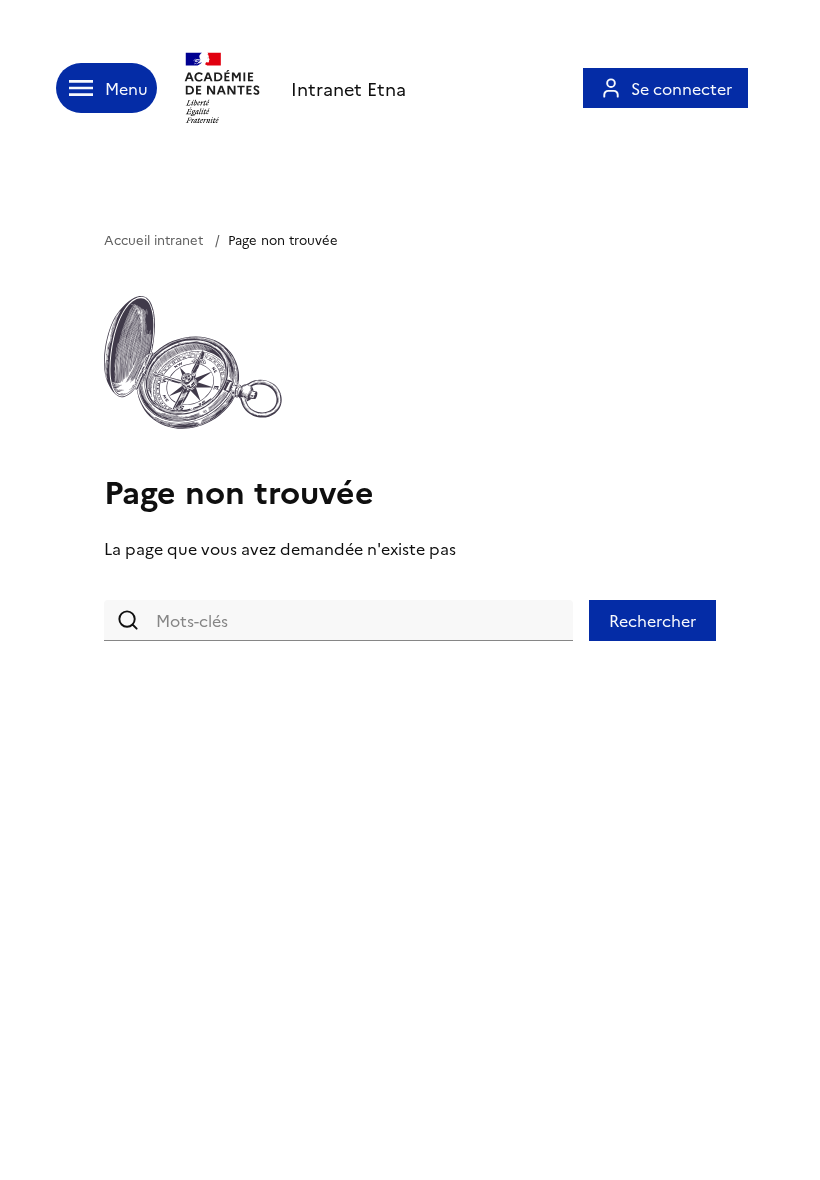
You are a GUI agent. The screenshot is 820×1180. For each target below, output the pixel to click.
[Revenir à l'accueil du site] (224, 88)
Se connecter (681, 88)
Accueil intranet (153, 239)
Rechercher (652, 620)
